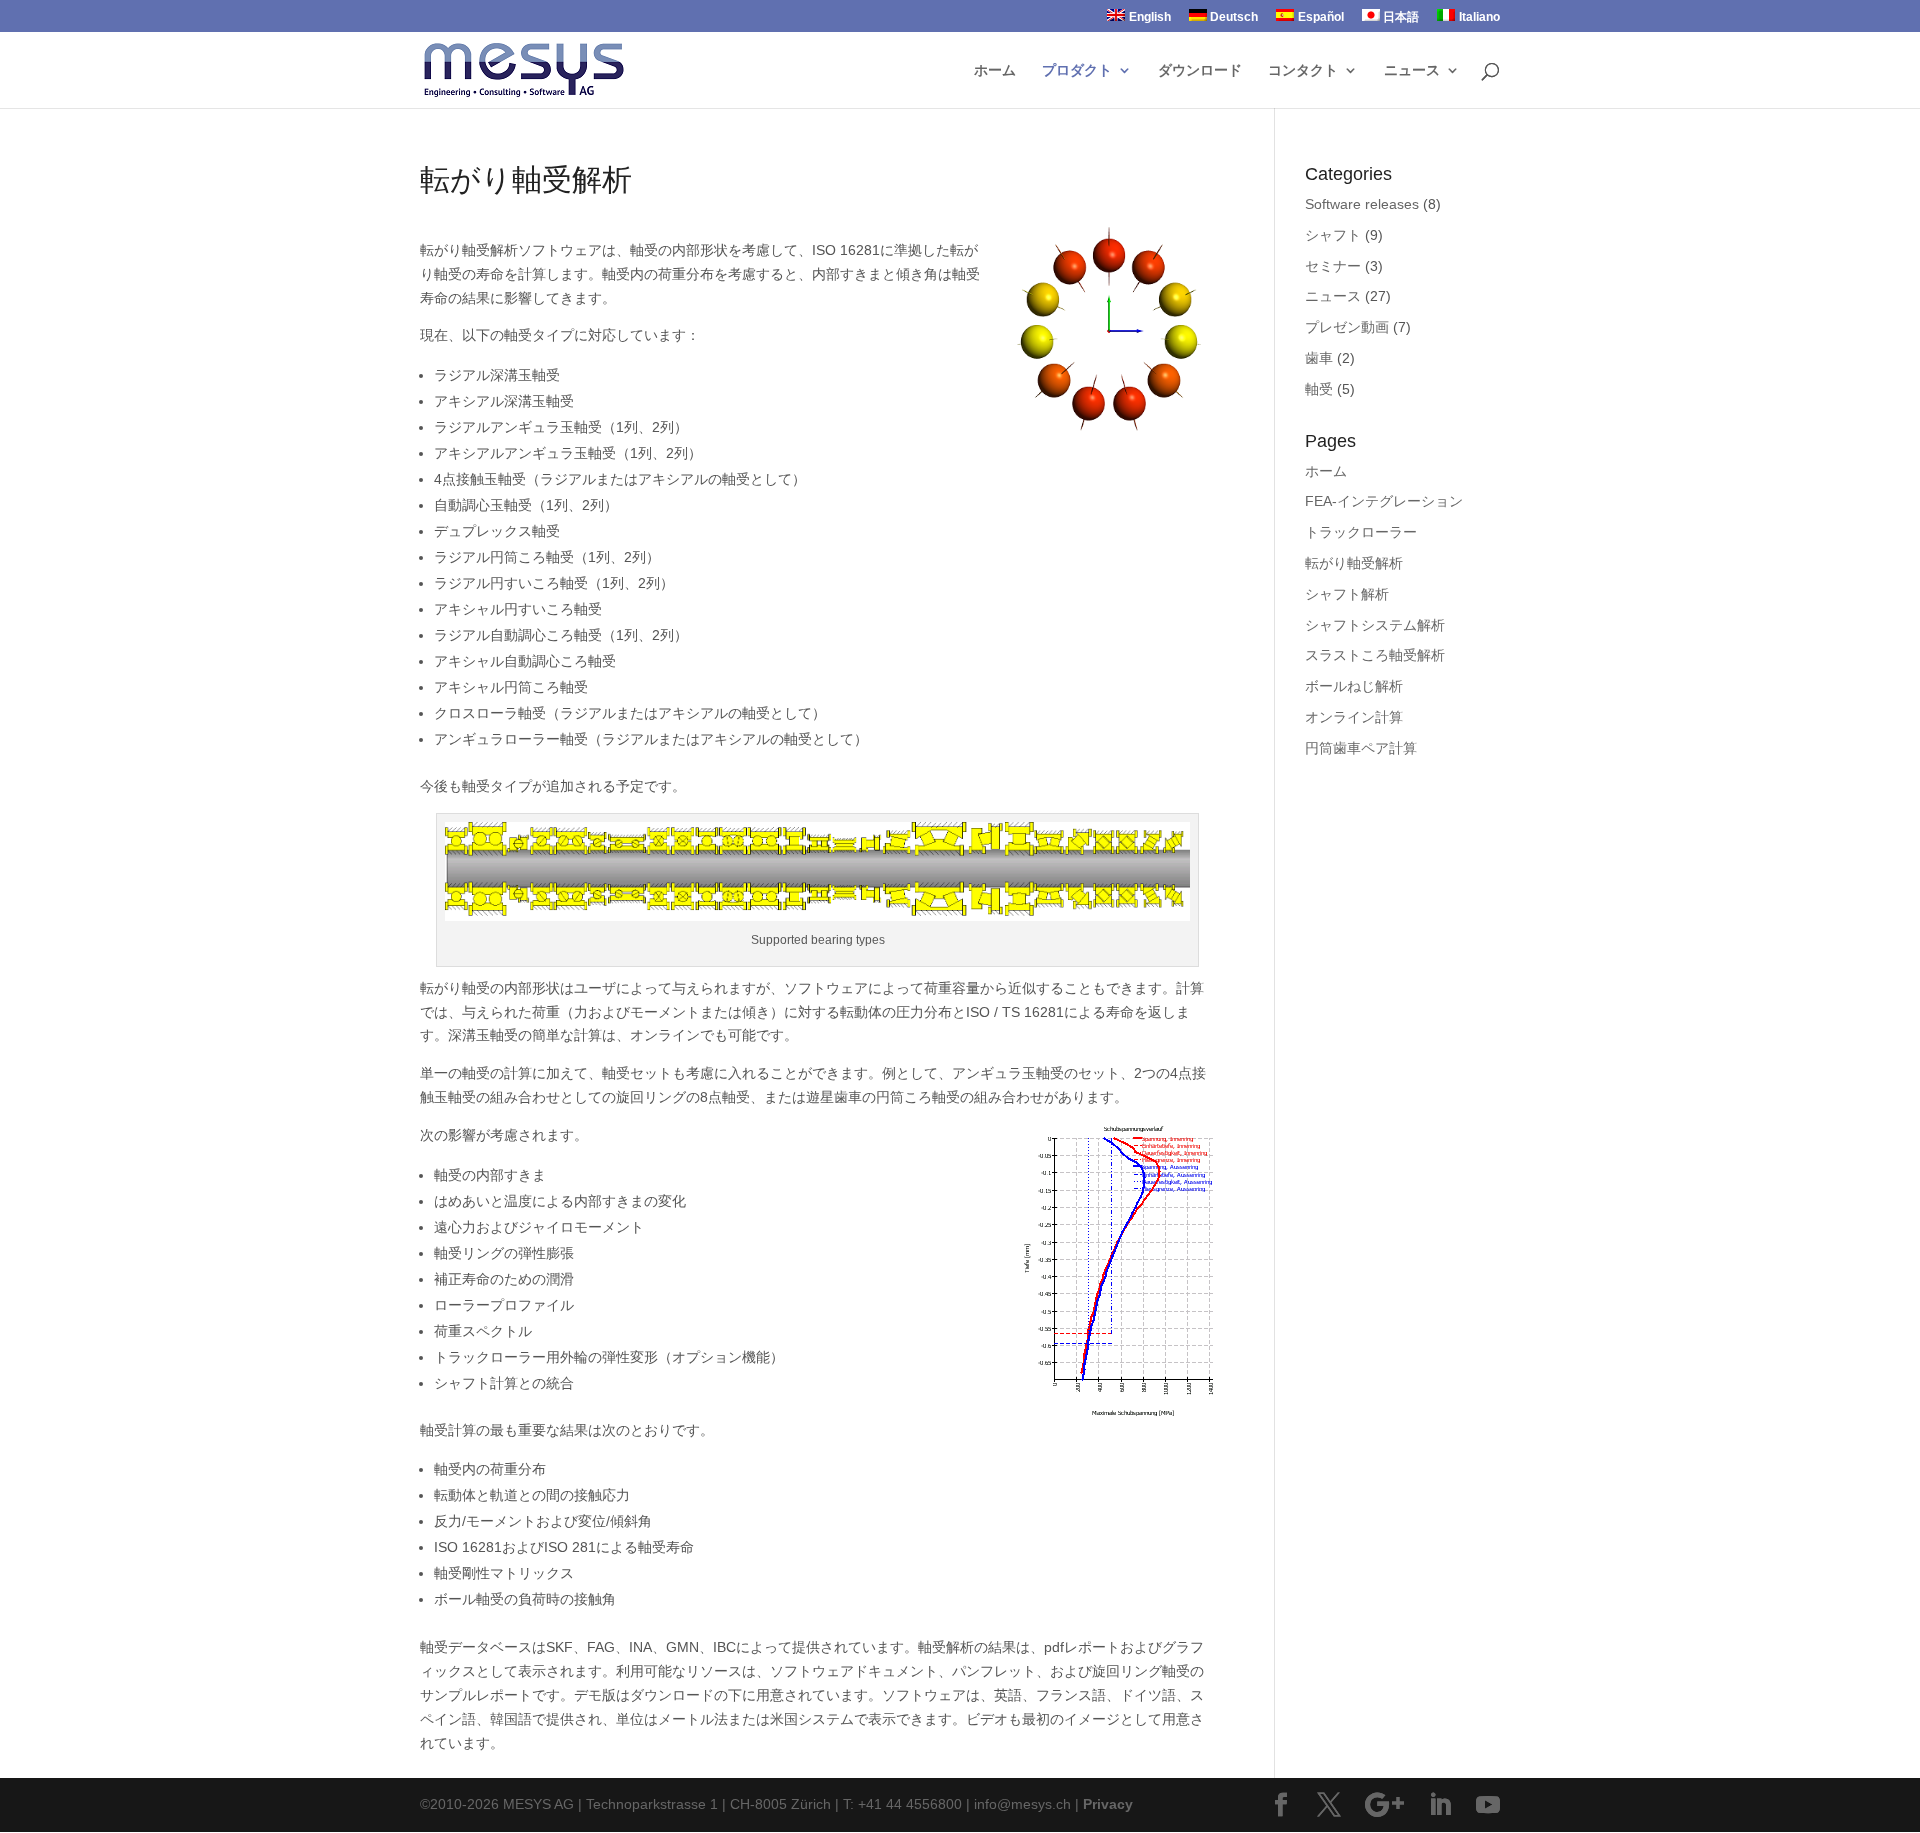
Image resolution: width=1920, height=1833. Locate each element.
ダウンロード (1200, 70)
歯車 (1319, 358)
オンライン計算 (1354, 717)
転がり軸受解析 (1354, 563)
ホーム (995, 70)
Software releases (1362, 204)
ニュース (1412, 70)
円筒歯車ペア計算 (1361, 748)
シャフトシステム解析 (1375, 625)
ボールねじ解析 (1354, 686)
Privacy (1108, 1804)
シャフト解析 (1347, 594)
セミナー (1333, 266)
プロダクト (1077, 70)
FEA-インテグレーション (1384, 501)
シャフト (1333, 235)
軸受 (1319, 389)
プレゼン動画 (1347, 327)
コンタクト (1303, 70)
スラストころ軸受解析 (1375, 655)
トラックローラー (1361, 532)
